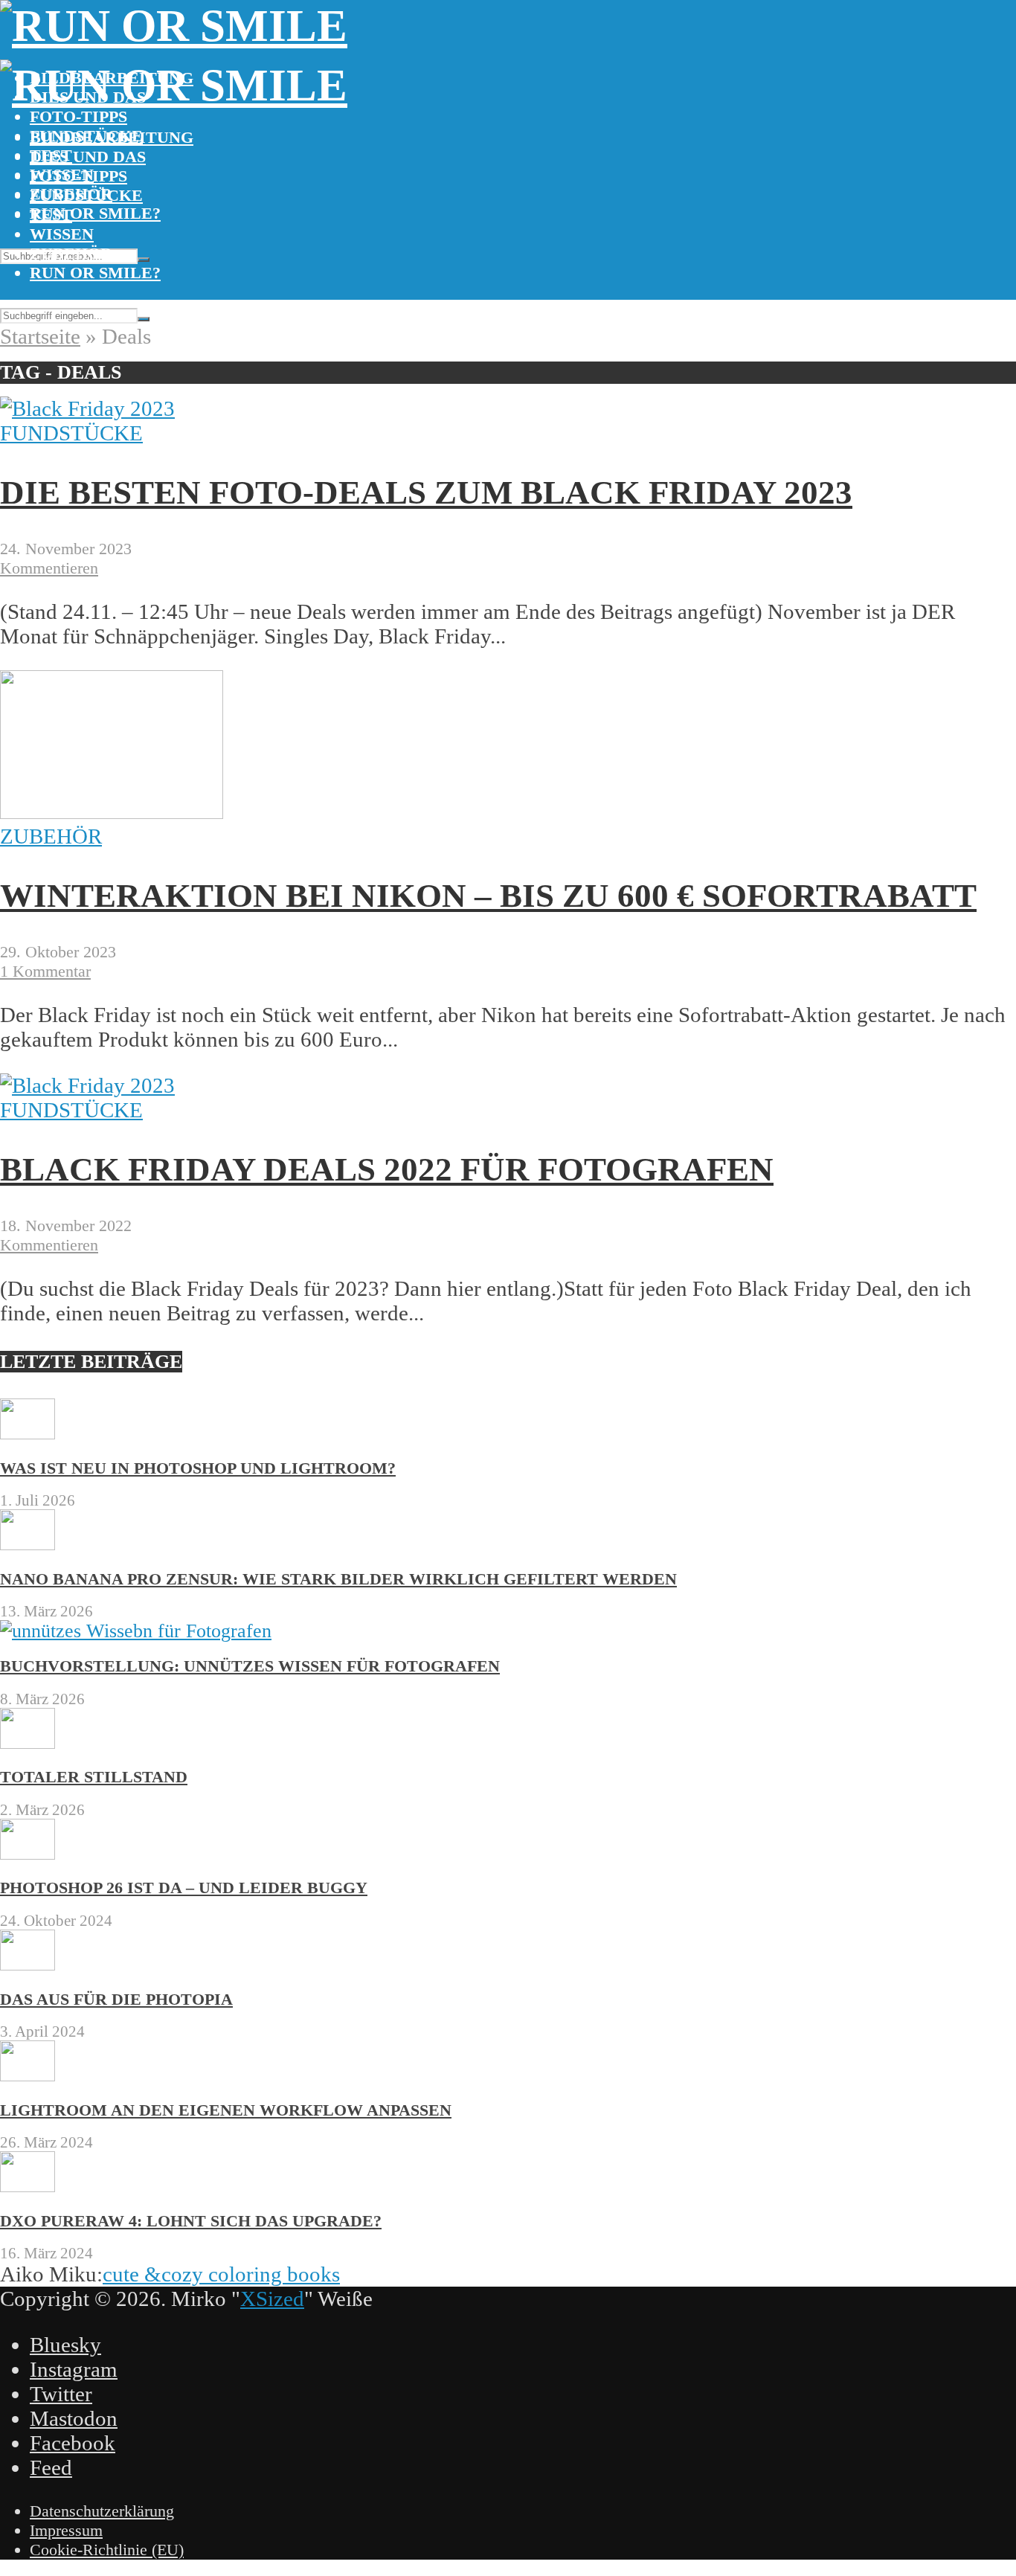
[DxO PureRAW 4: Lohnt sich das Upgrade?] (28, 2186)
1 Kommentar (45, 971)
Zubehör (71, 253)
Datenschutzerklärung (102, 2511)
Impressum (66, 2530)
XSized (272, 2299)
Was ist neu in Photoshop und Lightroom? (198, 1468)
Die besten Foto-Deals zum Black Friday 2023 (426, 492)
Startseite (40, 336)
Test (51, 215)
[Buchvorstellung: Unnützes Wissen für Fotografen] (136, 1631)
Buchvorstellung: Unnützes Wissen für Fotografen (250, 1666)
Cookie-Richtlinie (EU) (107, 2550)
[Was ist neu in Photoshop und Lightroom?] (28, 1433)
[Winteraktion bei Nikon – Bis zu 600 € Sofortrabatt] (112, 812)
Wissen (62, 234)
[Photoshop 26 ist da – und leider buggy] (28, 1853)
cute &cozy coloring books (221, 2274)
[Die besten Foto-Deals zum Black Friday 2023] (87, 408)
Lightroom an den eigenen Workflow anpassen (226, 2110)
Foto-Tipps (78, 116)
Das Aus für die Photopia (116, 1999)
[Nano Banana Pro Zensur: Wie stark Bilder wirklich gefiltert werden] (28, 1544)
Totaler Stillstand (94, 1777)
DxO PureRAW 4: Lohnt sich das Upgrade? (191, 2221)
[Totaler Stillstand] (28, 1743)
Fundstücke (86, 195)
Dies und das (88, 157)
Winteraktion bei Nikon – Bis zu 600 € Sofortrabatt (488, 896)
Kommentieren (49, 568)
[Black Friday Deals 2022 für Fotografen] (87, 1085)
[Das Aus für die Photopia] (28, 1964)
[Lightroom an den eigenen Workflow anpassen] (28, 2075)
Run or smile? (95, 213)
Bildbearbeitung (112, 137)
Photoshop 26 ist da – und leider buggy (184, 1888)
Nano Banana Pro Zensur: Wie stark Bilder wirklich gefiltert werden (338, 1579)
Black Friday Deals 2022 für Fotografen (387, 1169)
